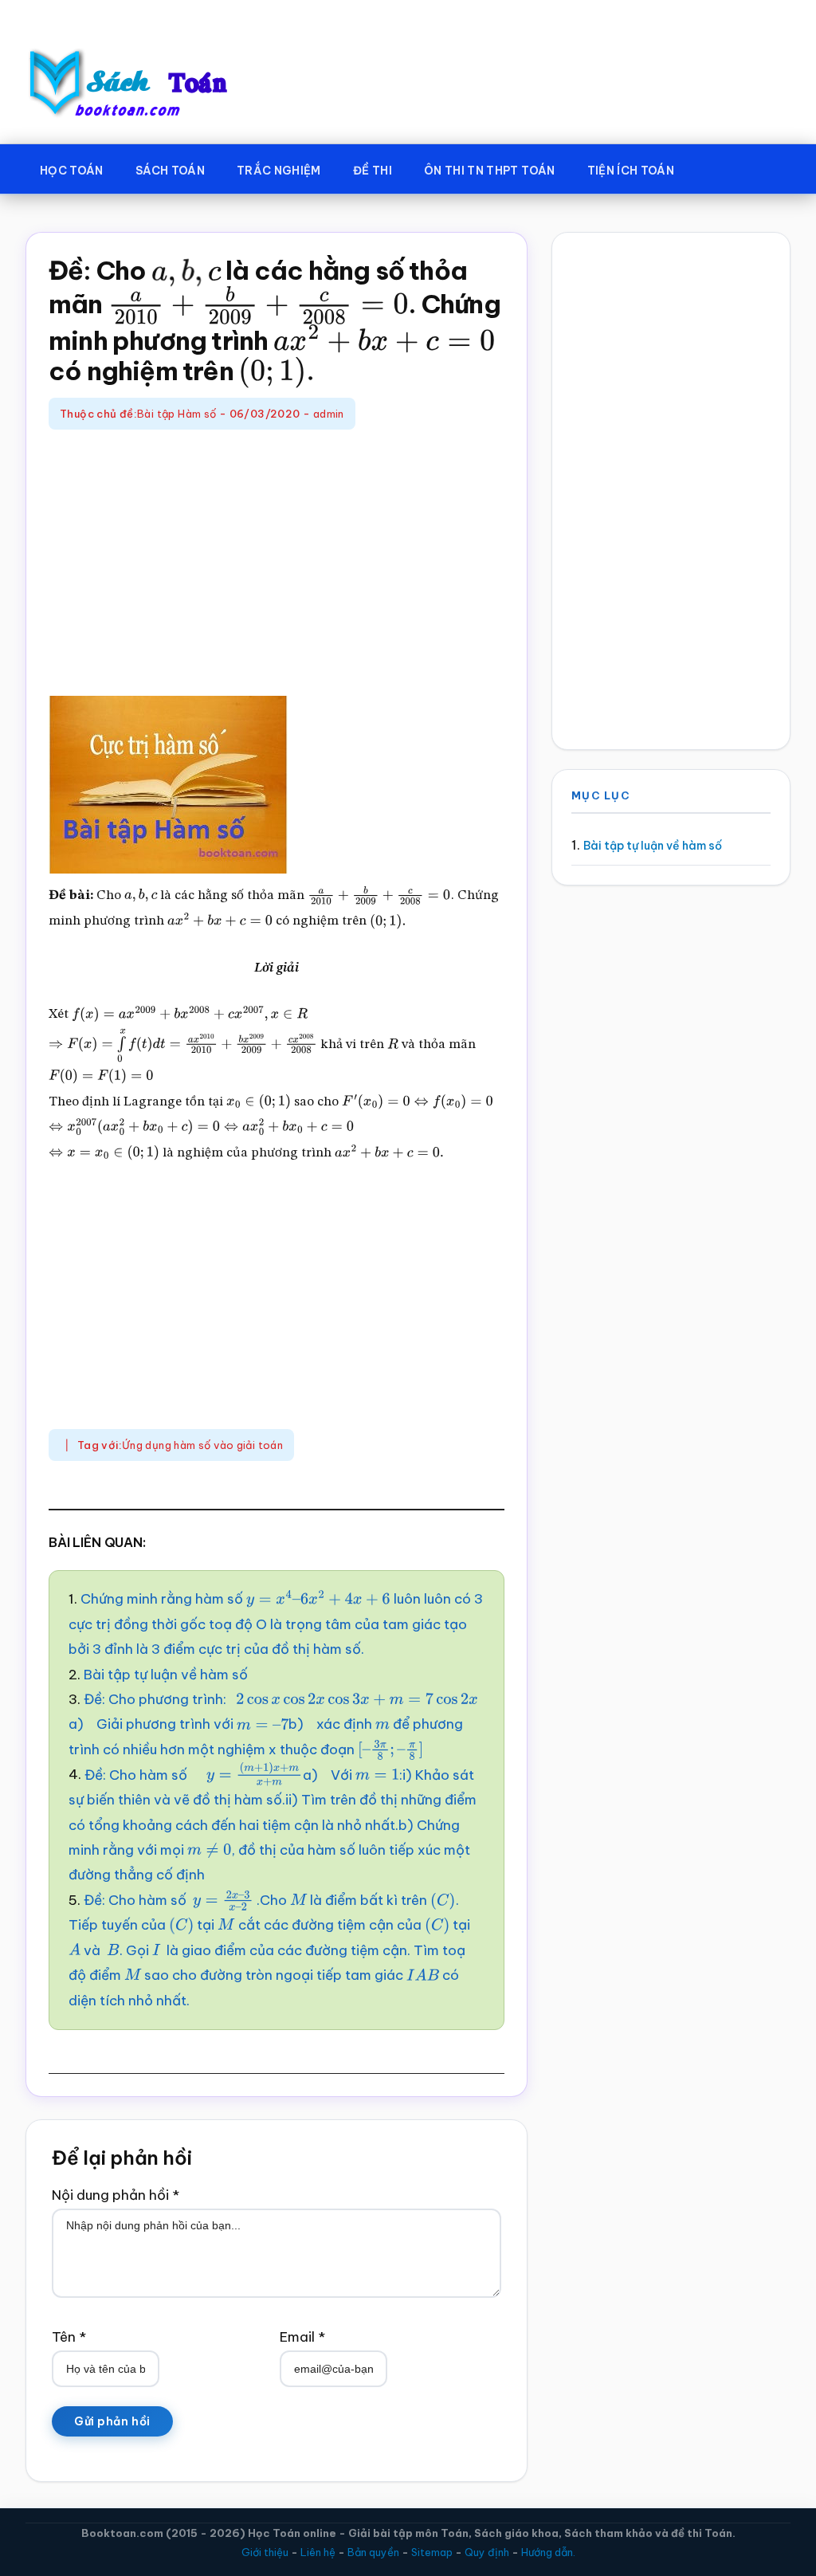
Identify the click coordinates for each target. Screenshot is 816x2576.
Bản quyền (373, 2552)
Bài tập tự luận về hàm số (166, 1675)
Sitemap (432, 2552)
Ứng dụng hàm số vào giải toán (202, 1445)
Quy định (487, 2552)
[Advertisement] (277, 565)
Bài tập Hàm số (177, 414)
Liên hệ (318, 2552)
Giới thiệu (265, 2552)
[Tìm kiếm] (713, 167)
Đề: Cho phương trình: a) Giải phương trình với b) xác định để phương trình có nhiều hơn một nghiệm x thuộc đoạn (266, 1724)
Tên (69, 2337)
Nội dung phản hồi (116, 2195)
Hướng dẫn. (548, 2552)
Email (302, 2337)
